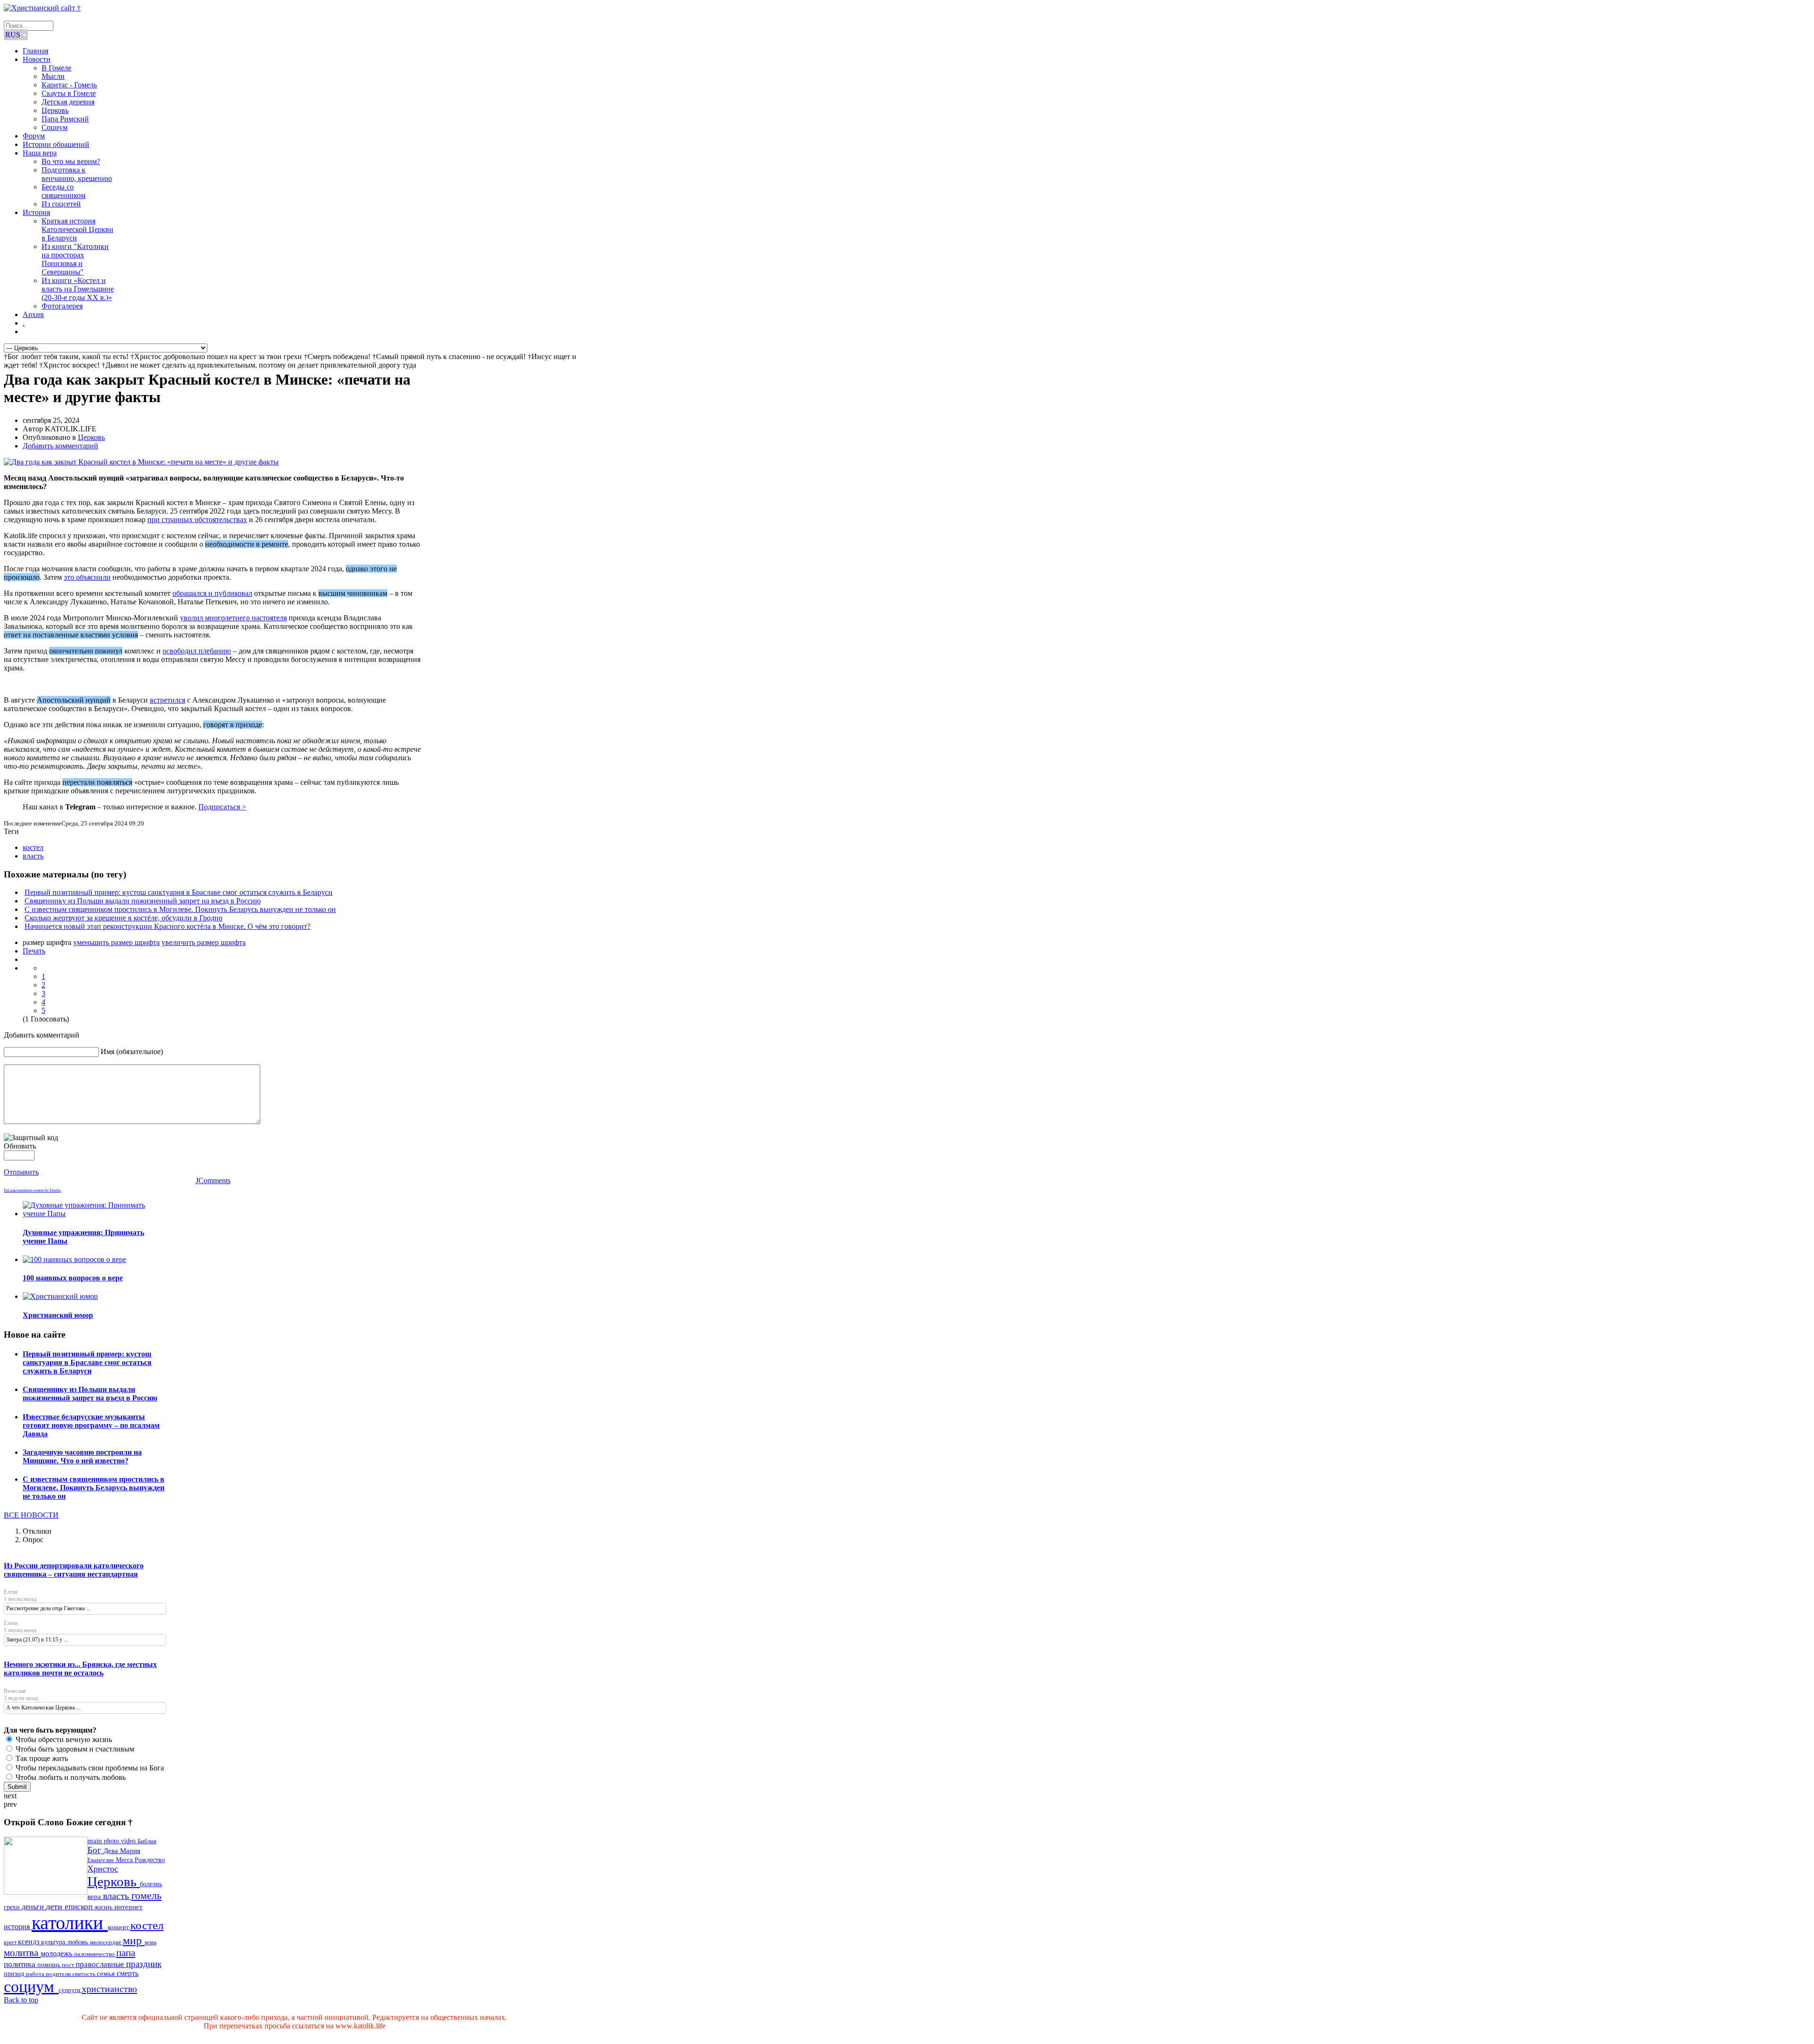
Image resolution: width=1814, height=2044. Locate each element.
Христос (103, 1869)
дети (55, 1907)
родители (59, 1974)
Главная (35, 51)
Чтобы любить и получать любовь (70, 1777)
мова (150, 1942)
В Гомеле (56, 68)
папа (126, 1953)
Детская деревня (68, 102)
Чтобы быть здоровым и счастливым (74, 1749)
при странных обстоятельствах (197, 520)
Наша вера (40, 153)
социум (31, 1987)
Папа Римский (65, 119)
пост (69, 1965)
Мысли (53, 76)
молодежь (57, 1954)
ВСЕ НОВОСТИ (31, 1515)
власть (33, 856)
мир (134, 1940)
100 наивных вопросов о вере (73, 1278)
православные (101, 1964)
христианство (109, 1989)
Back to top (21, 2000)
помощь (50, 1965)
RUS (14, 35)
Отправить (21, 1172)
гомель (146, 1895)
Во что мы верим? (71, 161)
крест (11, 1942)
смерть (128, 1973)
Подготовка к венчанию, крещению (77, 174)
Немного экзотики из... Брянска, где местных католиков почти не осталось (80, 1669)
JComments (213, 1181)
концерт (119, 1927)
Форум (34, 136)
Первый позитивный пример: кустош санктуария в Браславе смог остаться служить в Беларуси (179, 892)
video (129, 1841)
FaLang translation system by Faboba (32, 1190)
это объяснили (87, 577)
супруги (70, 1990)
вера (95, 1897)
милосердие (106, 1942)
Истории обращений (56, 144)
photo (112, 1841)
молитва (22, 1953)
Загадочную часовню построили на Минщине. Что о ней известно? (82, 1456)
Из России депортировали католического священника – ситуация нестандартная (74, 1570)
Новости (37, 59)
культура (54, 1942)
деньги (34, 1907)
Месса (125, 1860)
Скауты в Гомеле (69, 93)
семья (107, 1974)
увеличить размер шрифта (204, 942)
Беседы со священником (64, 191)
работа (36, 1974)
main (96, 1841)
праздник (144, 1964)
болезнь (151, 1884)
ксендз (30, 1942)
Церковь (55, 110)
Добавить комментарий (60, 446)
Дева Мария (122, 1851)
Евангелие (102, 1860)
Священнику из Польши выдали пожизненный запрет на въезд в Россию (143, 901)
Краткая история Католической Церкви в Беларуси (77, 229)
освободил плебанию (197, 651)
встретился (167, 700)
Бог (95, 1850)
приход (15, 1974)
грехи (13, 1907)
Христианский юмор (58, 1315)
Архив (33, 314)
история (18, 1927)
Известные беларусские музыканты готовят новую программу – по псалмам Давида (91, 1425)
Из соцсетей (61, 204)
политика (21, 1964)
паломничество (95, 1954)
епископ (80, 1907)
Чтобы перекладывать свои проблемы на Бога (89, 1768)
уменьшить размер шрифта (116, 942)
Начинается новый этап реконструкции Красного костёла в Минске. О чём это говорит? (167, 926)
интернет (128, 1907)
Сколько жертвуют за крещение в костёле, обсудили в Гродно (124, 918)
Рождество (150, 1860)
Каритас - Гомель (69, 85)
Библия (147, 1841)
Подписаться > (222, 807)
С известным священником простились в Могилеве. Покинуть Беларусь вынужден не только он (180, 909)
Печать (34, 951)
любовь (78, 1942)
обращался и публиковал (212, 593)
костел (33, 847)
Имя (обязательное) (132, 1052)
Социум (55, 127)
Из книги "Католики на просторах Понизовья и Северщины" (75, 259)
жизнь (104, 1907)
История (36, 212)
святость (85, 1974)
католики (70, 1923)
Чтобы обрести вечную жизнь (63, 1739)
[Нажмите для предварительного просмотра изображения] (141, 462)
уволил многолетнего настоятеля (233, 618)
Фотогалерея (62, 306)
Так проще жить (41, 1758)
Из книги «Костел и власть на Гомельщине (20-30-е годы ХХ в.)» (78, 289)
